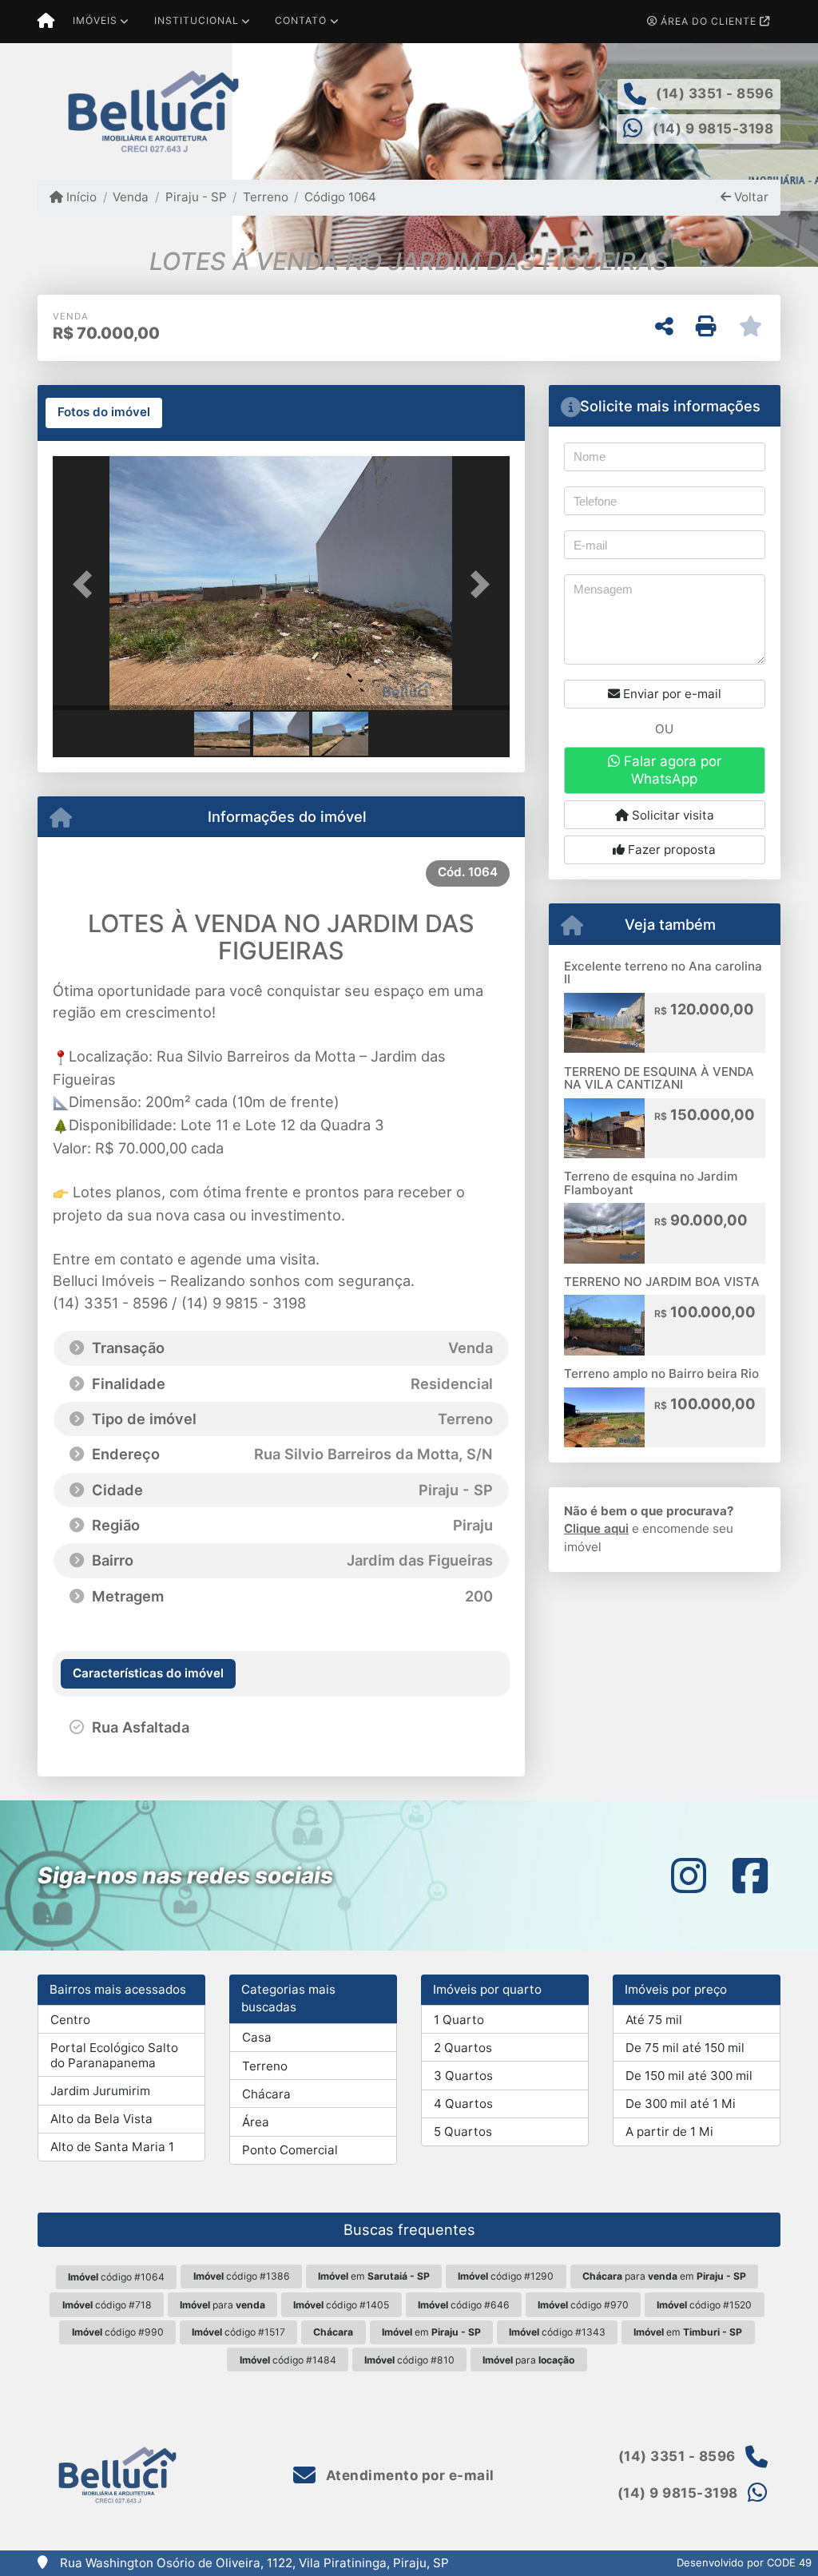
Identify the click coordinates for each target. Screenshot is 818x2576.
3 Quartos (463, 2076)
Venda (131, 197)
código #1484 (288, 2360)
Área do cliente (709, 21)
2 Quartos (463, 2048)
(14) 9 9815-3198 (713, 129)
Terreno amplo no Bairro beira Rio (661, 1373)
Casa (257, 2037)
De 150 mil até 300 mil (689, 2076)
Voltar (750, 197)
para (222, 2305)
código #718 (107, 2305)
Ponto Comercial (290, 2150)
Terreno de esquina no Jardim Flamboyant (651, 1183)
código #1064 (116, 2277)
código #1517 (238, 2332)
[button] (87, 585)
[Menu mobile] (46, 22)
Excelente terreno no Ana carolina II (663, 973)
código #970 (583, 2305)
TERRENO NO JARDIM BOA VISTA (662, 1282)
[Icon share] (689, 1875)
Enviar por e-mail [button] (671, 694)
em (374, 2276)
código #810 (409, 2360)
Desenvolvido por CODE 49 (744, 2562)
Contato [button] (301, 20)
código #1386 (242, 2276)
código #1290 (506, 2276)
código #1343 (557, 2332)
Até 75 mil (654, 2020)
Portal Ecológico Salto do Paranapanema (114, 2055)
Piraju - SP (196, 197)
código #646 (464, 2305)
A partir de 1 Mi (669, 2131)
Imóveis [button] (95, 20)
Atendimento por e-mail (408, 2475)
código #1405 (341, 2305)
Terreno (266, 197)
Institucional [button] (197, 20)
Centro (70, 2020)
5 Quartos (463, 2131)
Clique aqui (596, 1528)
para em (664, 2276)
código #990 (118, 2332)
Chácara (266, 2094)
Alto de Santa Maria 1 (112, 2147)
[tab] (104, 413)
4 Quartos (463, 2104)
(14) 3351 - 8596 (715, 93)
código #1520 (704, 2305)
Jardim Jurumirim (100, 2091)
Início (80, 197)
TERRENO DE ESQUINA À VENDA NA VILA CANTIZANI (659, 1078)
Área (256, 2122)
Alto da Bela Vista (101, 2119)
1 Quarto (459, 2020)
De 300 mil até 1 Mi (681, 2104)
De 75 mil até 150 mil (685, 2048)
